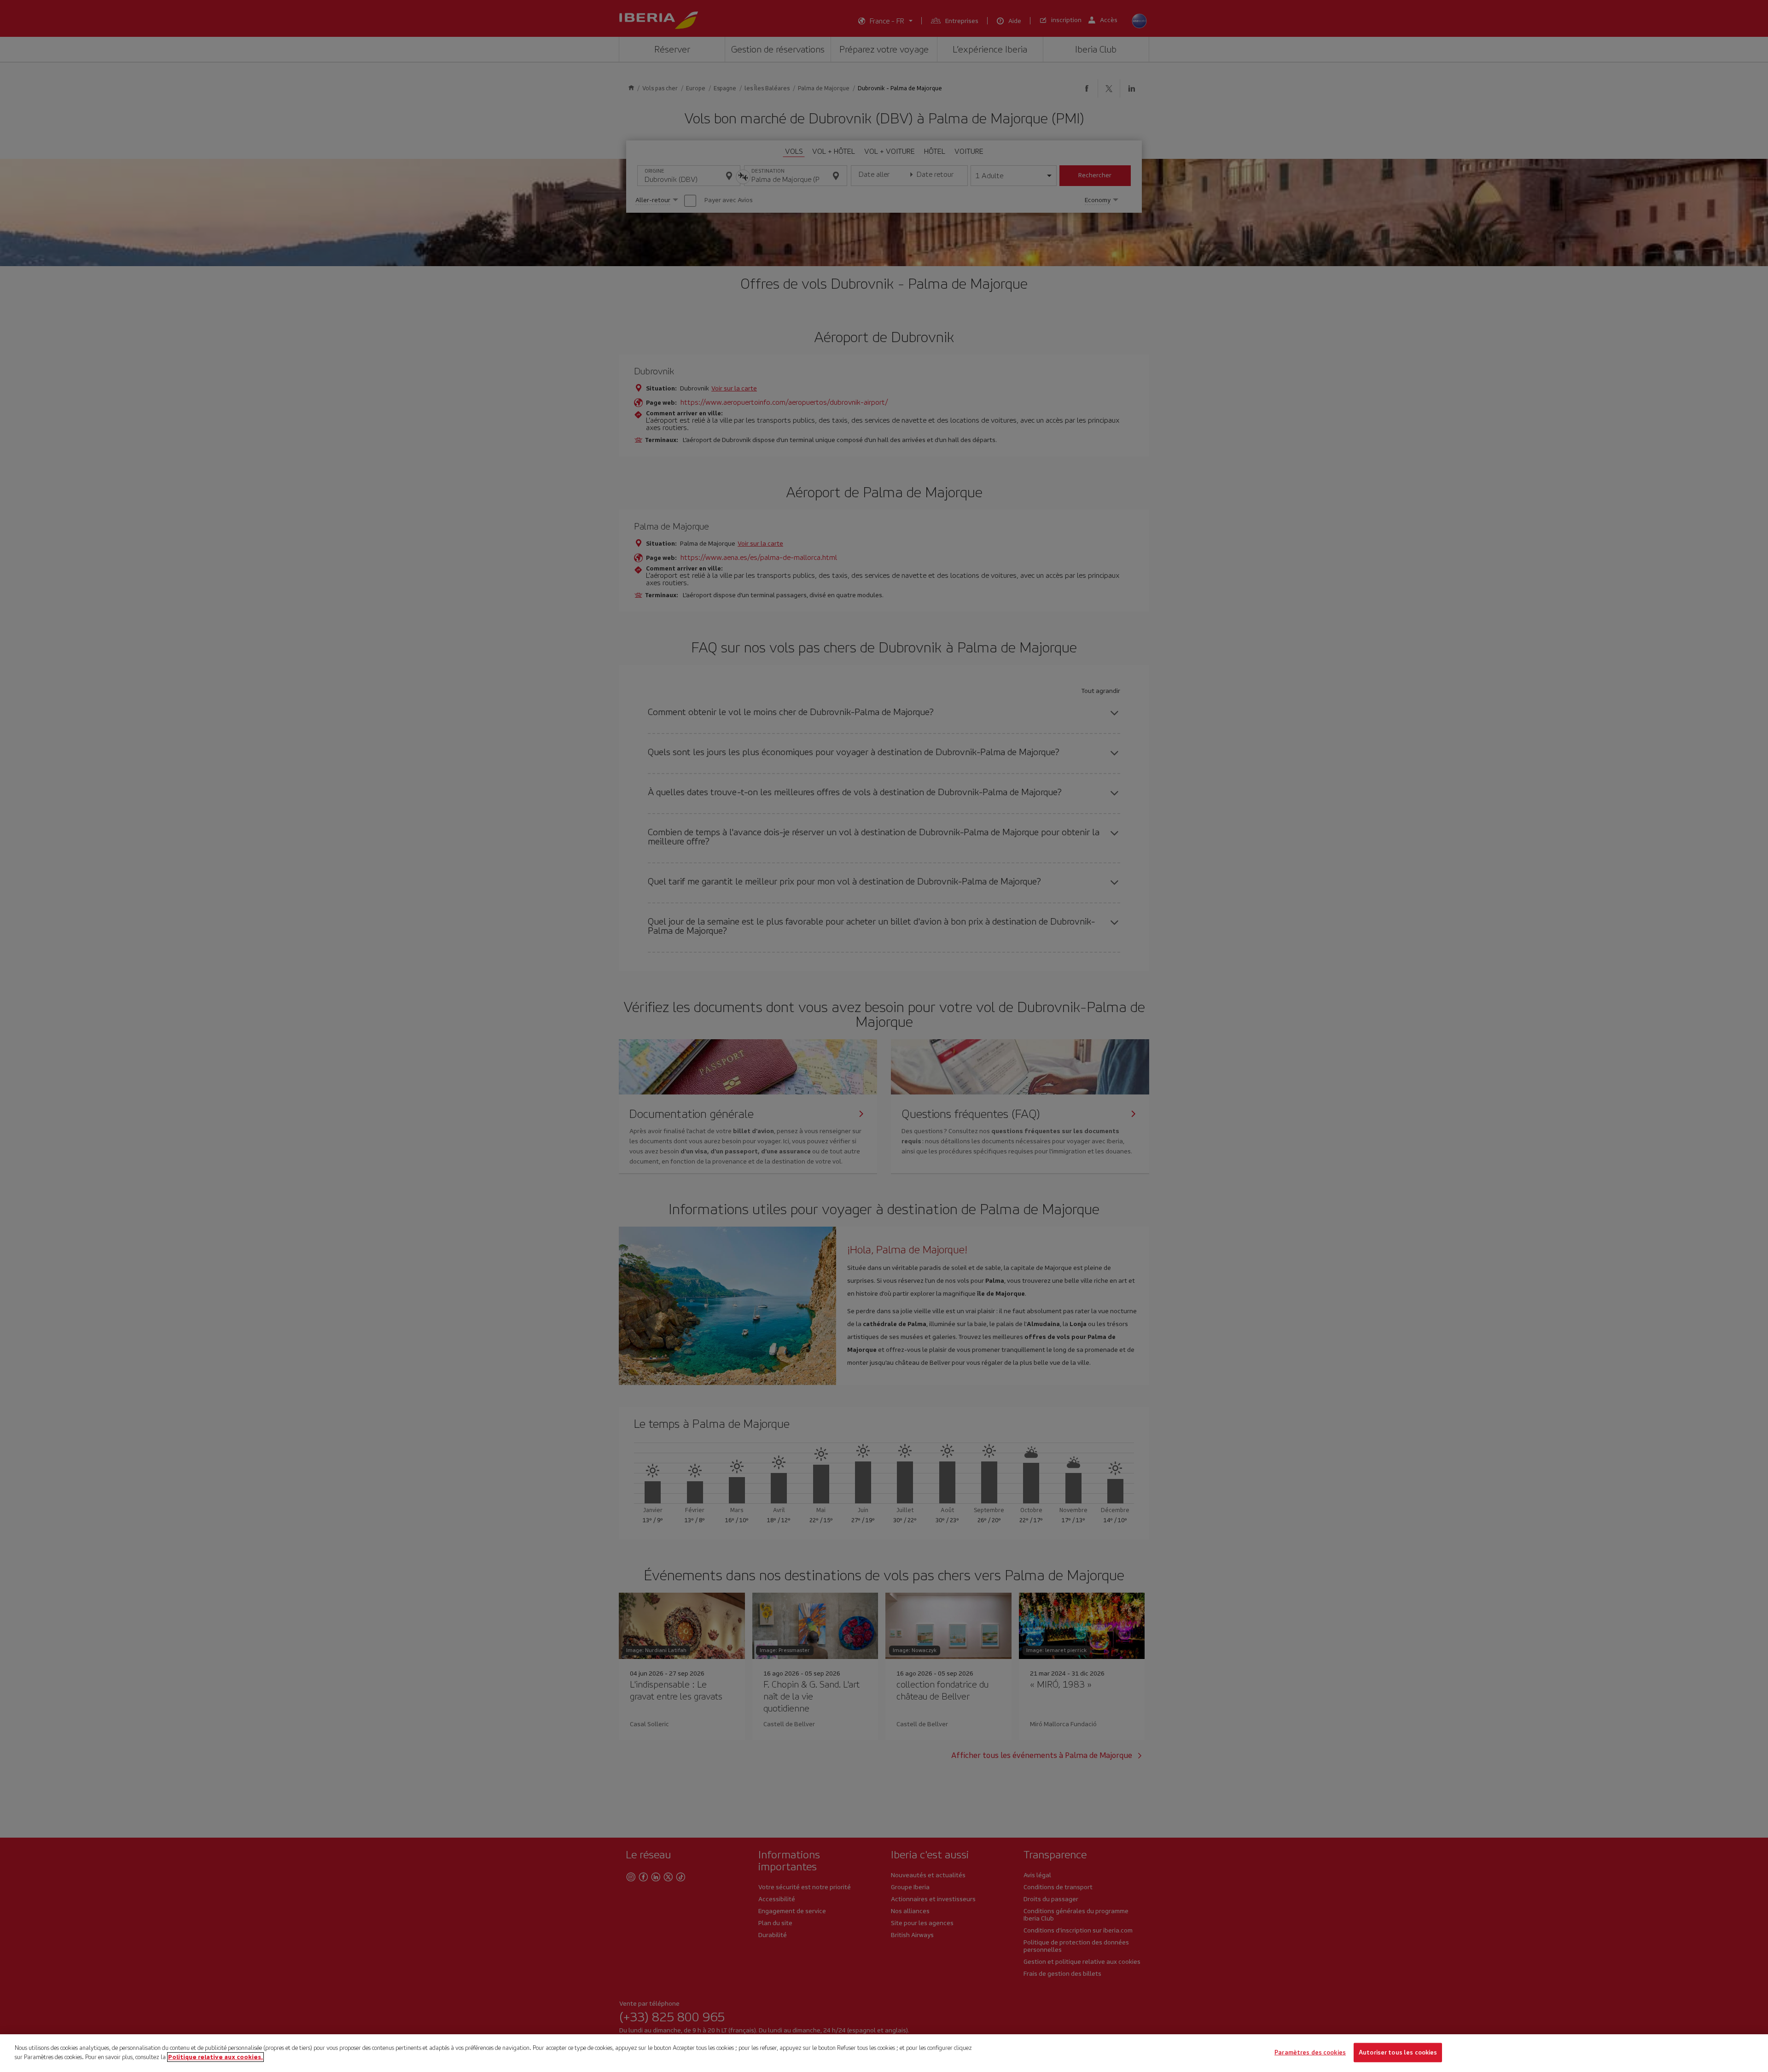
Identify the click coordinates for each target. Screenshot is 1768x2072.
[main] (884, 2053)
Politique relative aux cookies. (215, 2057)
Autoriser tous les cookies (1398, 2052)
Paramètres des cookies (1310, 2052)
